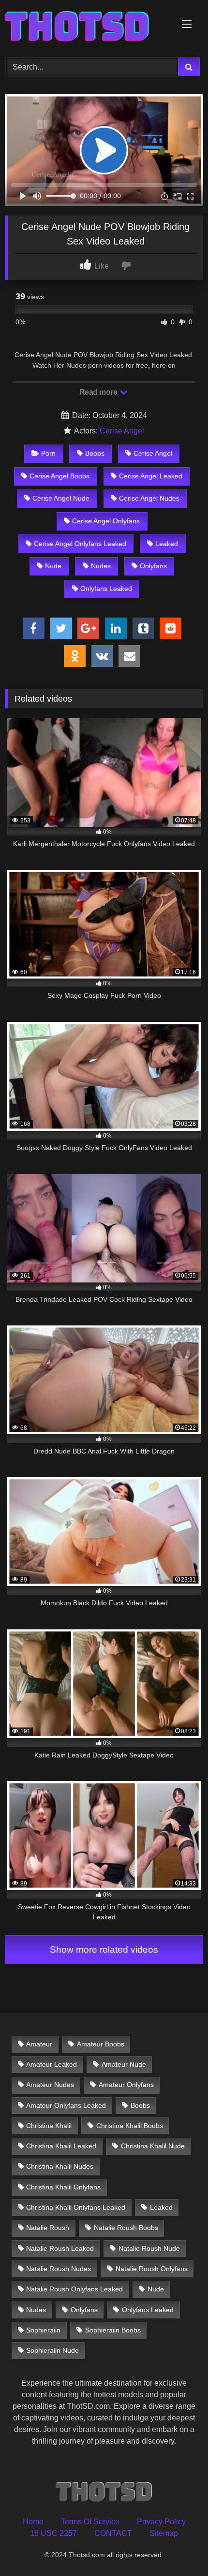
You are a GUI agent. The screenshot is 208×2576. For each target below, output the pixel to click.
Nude (53, 566)
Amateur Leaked (52, 2064)
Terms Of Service (90, 2522)
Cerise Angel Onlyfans (106, 521)
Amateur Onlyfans (126, 2085)
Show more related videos (104, 1950)
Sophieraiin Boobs (113, 2330)
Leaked (167, 544)
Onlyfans (153, 566)
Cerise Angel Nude (61, 498)
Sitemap (164, 2533)
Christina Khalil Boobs (130, 2126)
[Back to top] (178, 2547)
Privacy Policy (161, 2522)
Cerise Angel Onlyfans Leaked (80, 544)
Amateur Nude (124, 2064)
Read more (99, 392)
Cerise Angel (122, 431)
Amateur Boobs (101, 2044)
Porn (48, 453)
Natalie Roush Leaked (60, 2248)
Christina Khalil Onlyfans (63, 2187)
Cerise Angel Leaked (151, 476)
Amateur (39, 2044)
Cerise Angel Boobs (59, 476)
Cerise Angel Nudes (149, 498)
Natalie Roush (48, 2228)
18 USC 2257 (53, 2533)
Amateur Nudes (50, 2085)
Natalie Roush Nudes (59, 2269)
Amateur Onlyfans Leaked (66, 2105)
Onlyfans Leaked (106, 589)
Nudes (101, 566)
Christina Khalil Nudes (60, 2166)
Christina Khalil (49, 2126)
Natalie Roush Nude (149, 2248)
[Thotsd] (85, 27)
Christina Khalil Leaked (61, 2146)
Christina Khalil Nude (153, 2146)
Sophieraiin (43, 2330)
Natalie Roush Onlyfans (152, 2269)
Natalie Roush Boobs (126, 2228)
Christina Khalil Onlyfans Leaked (76, 2207)
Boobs (95, 453)
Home (33, 2522)
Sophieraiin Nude (52, 2350)
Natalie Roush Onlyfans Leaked (74, 2289)
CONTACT (113, 2533)
